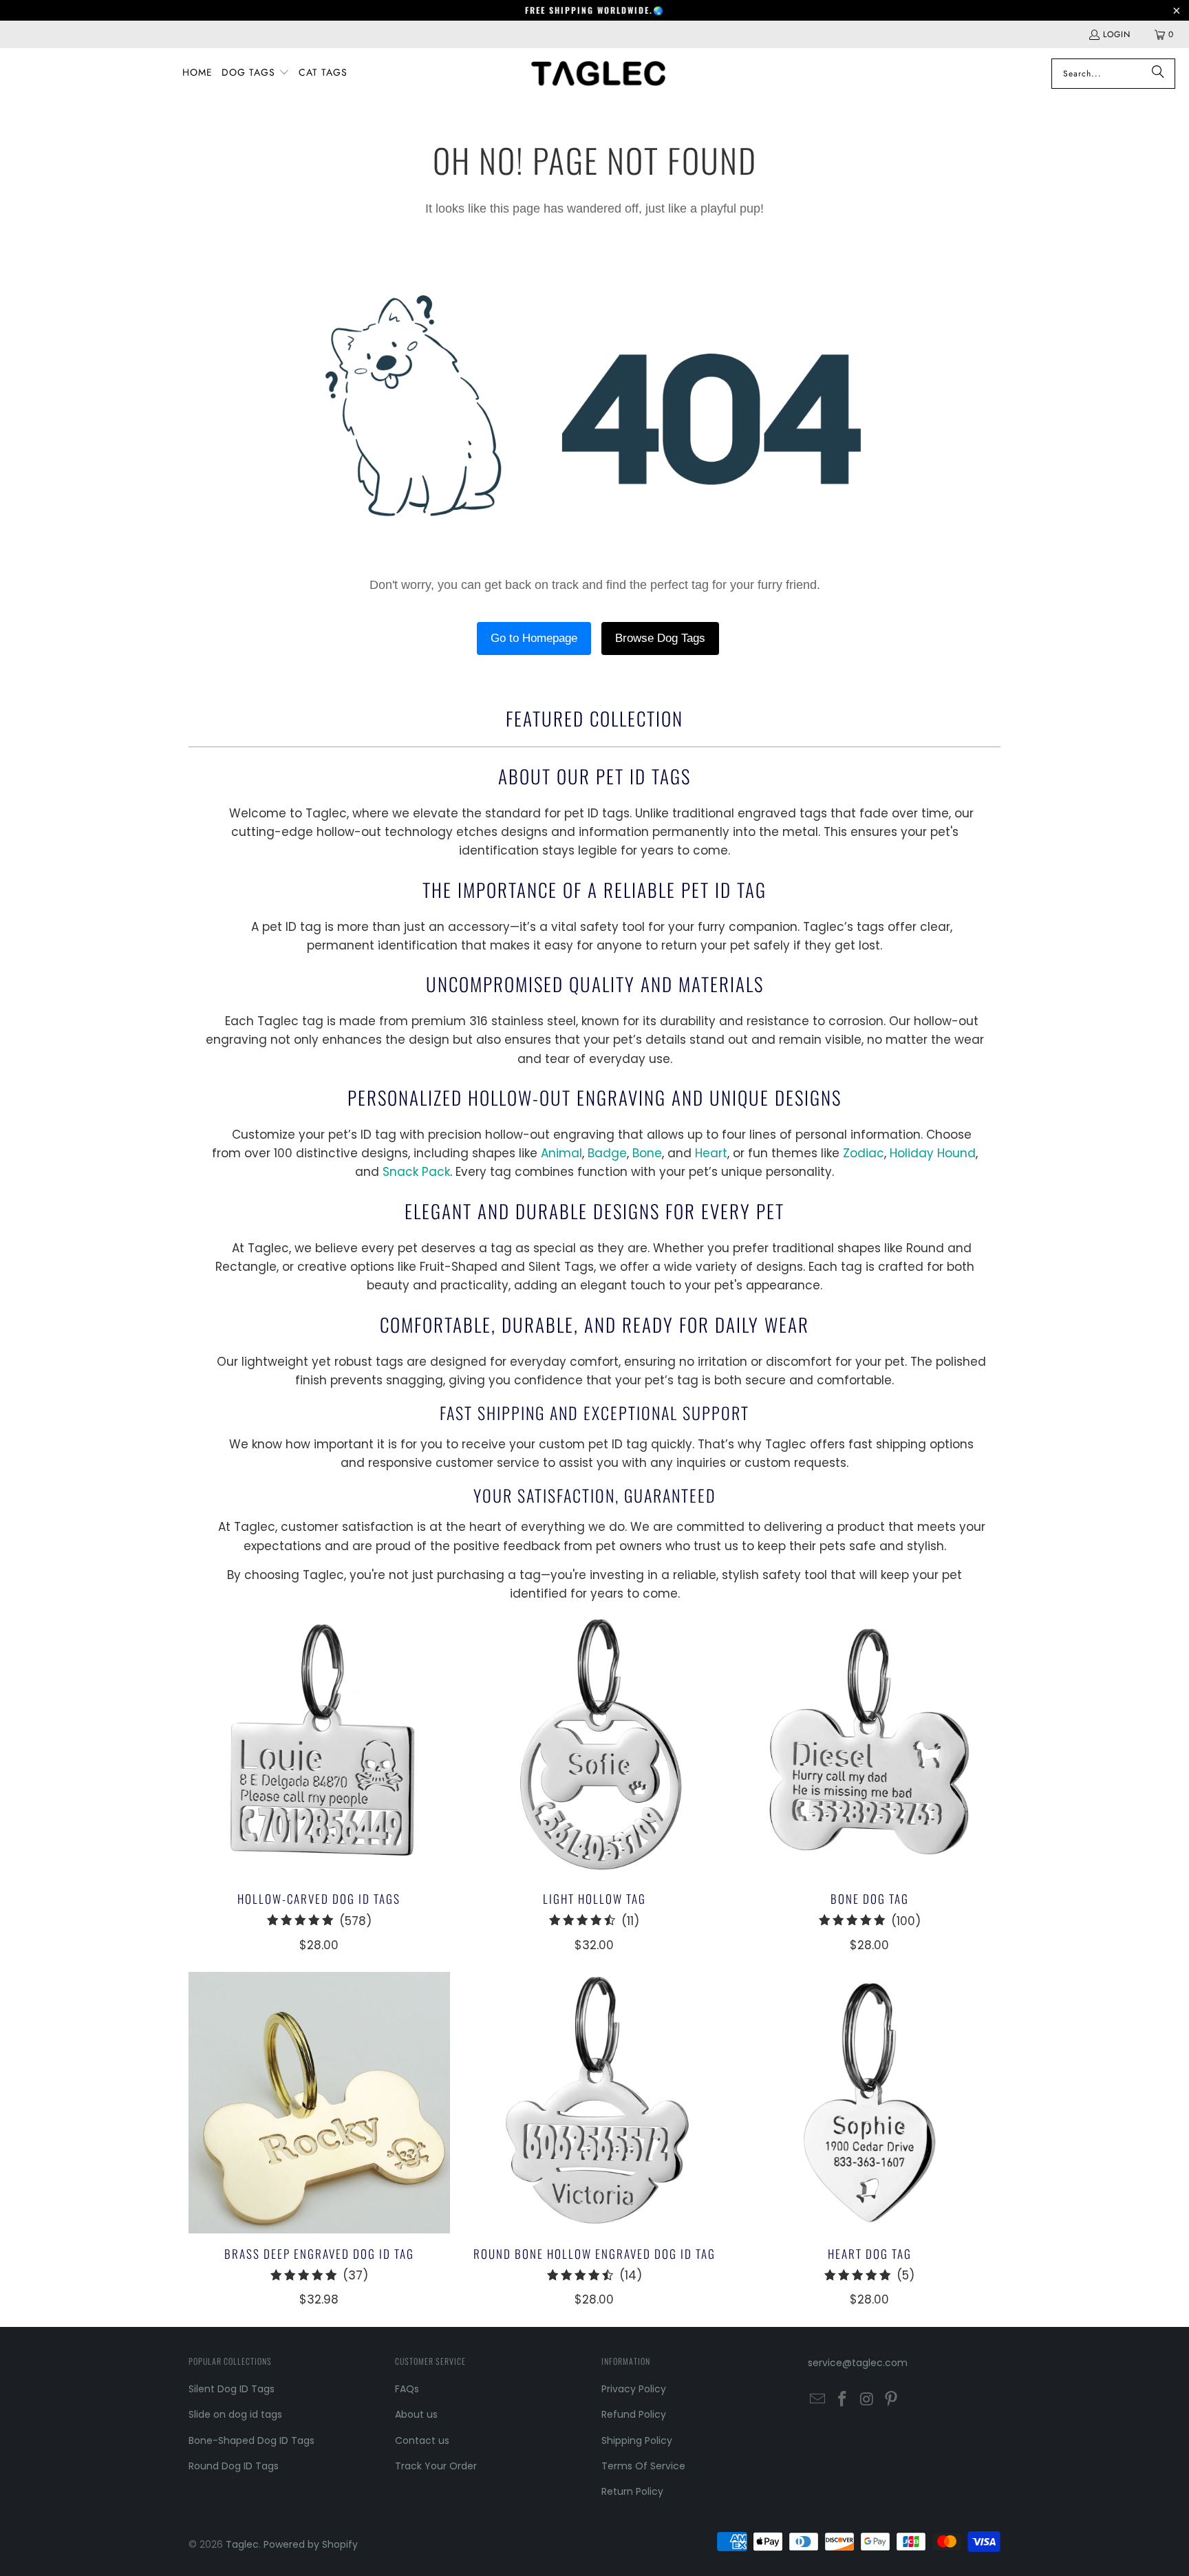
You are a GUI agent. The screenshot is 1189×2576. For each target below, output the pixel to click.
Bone (647, 1153)
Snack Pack (416, 1172)
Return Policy (632, 2491)
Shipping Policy (637, 2440)
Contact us (422, 2440)
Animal (561, 1153)
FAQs (407, 2389)
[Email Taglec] (818, 2400)
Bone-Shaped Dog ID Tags (251, 2440)
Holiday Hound (933, 1153)
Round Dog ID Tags (234, 2466)
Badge (607, 1153)
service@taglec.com (858, 2363)
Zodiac (864, 1153)
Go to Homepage (534, 638)
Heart (711, 1153)
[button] (256, 73)
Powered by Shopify (311, 2544)
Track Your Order (436, 2466)
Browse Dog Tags (660, 638)
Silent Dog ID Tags (232, 2389)
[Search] (1158, 74)
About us (416, 2414)
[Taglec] (599, 73)
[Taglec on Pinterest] (892, 2400)
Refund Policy (634, 2414)
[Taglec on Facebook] (843, 2400)
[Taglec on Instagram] (867, 2400)
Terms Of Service (643, 2466)
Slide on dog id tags (235, 2414)
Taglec (242, 2544)
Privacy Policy (634, 2389)
